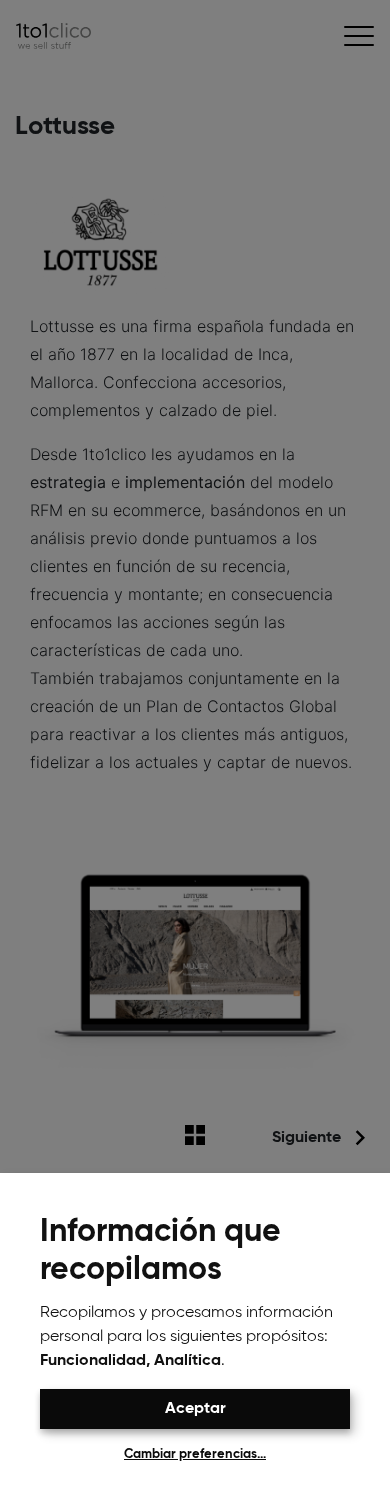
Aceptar (195, 1409)
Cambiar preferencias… (195, 1454)
